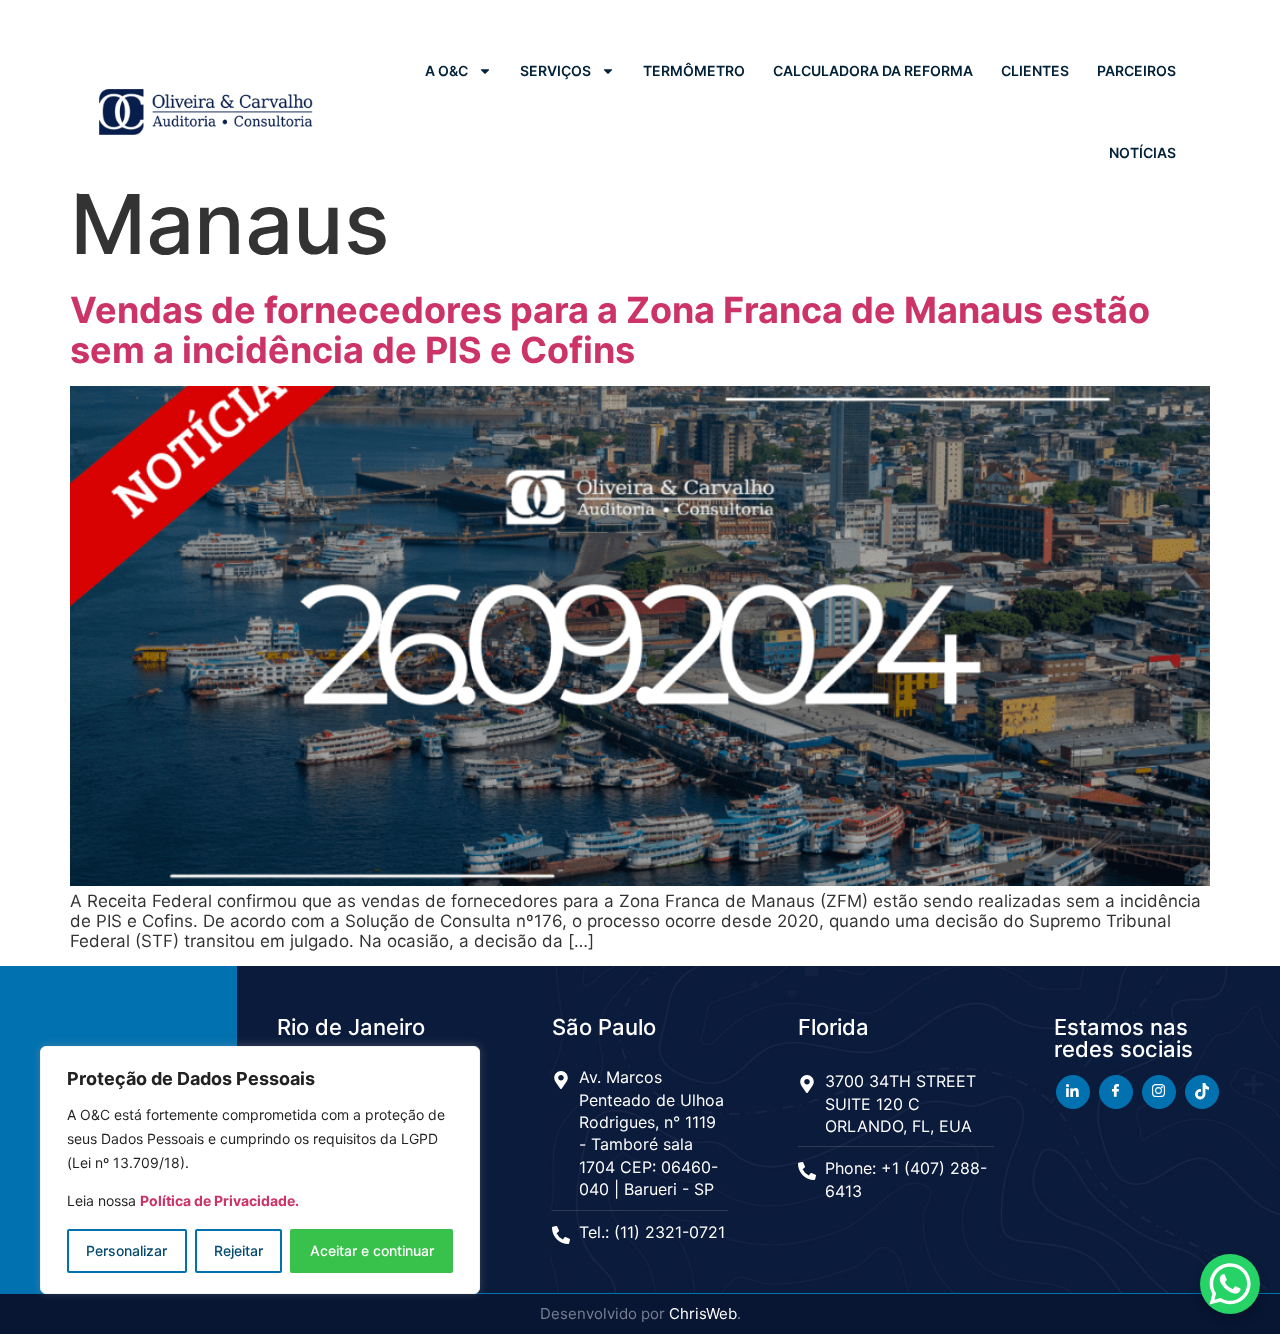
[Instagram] (1159, 1092)
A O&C (446, 70)
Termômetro (694, 70)
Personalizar (126, 1250)
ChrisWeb (703, 1313)
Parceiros (1136, 70)
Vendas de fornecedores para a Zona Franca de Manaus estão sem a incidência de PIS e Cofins (610, 330)
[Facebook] (1116, 1092)
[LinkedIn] (1073, 1092)
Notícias (1142, 152)
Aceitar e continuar (372, 1250)
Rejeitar (238, 1250)
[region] (260, 1170)
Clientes (1035, 70)
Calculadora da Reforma (873, 70)
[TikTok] (1202, 1092)
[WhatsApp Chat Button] (1230, 1284)
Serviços (555, 70)
